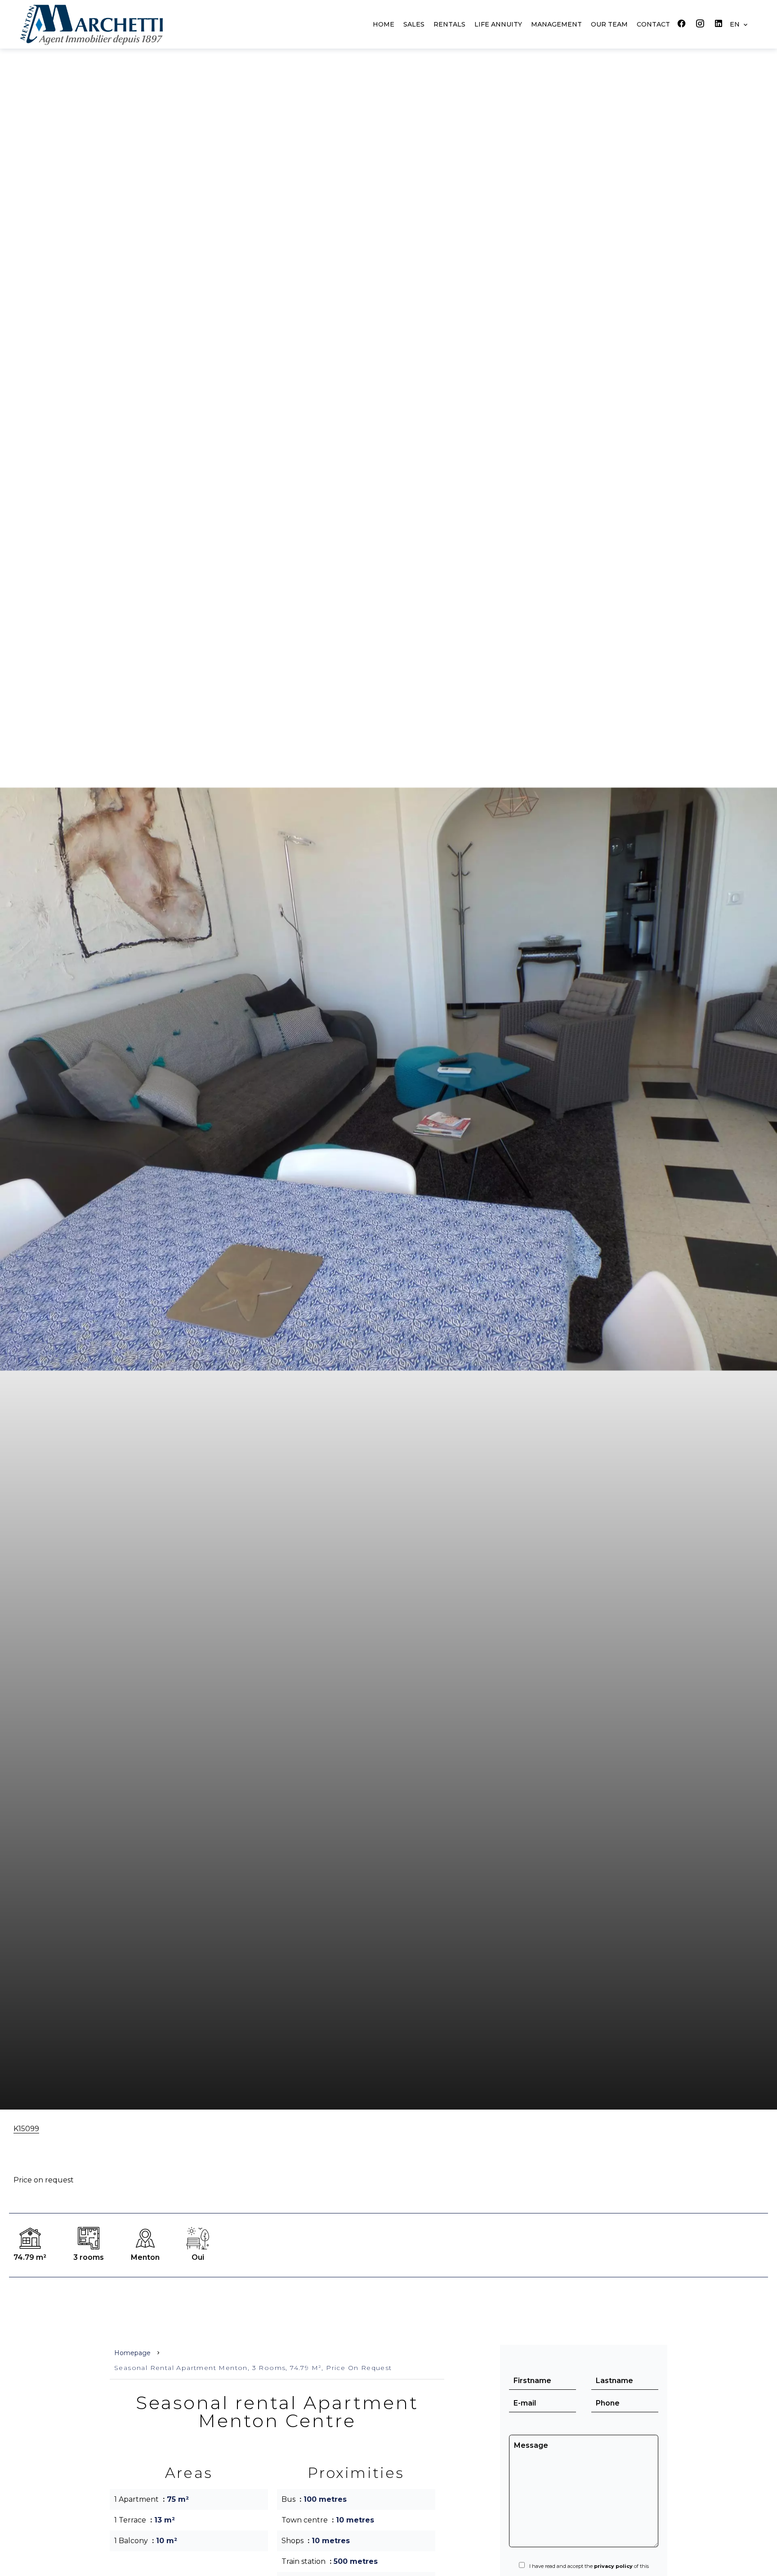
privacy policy (613, 2566)
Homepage (132, 2353)
